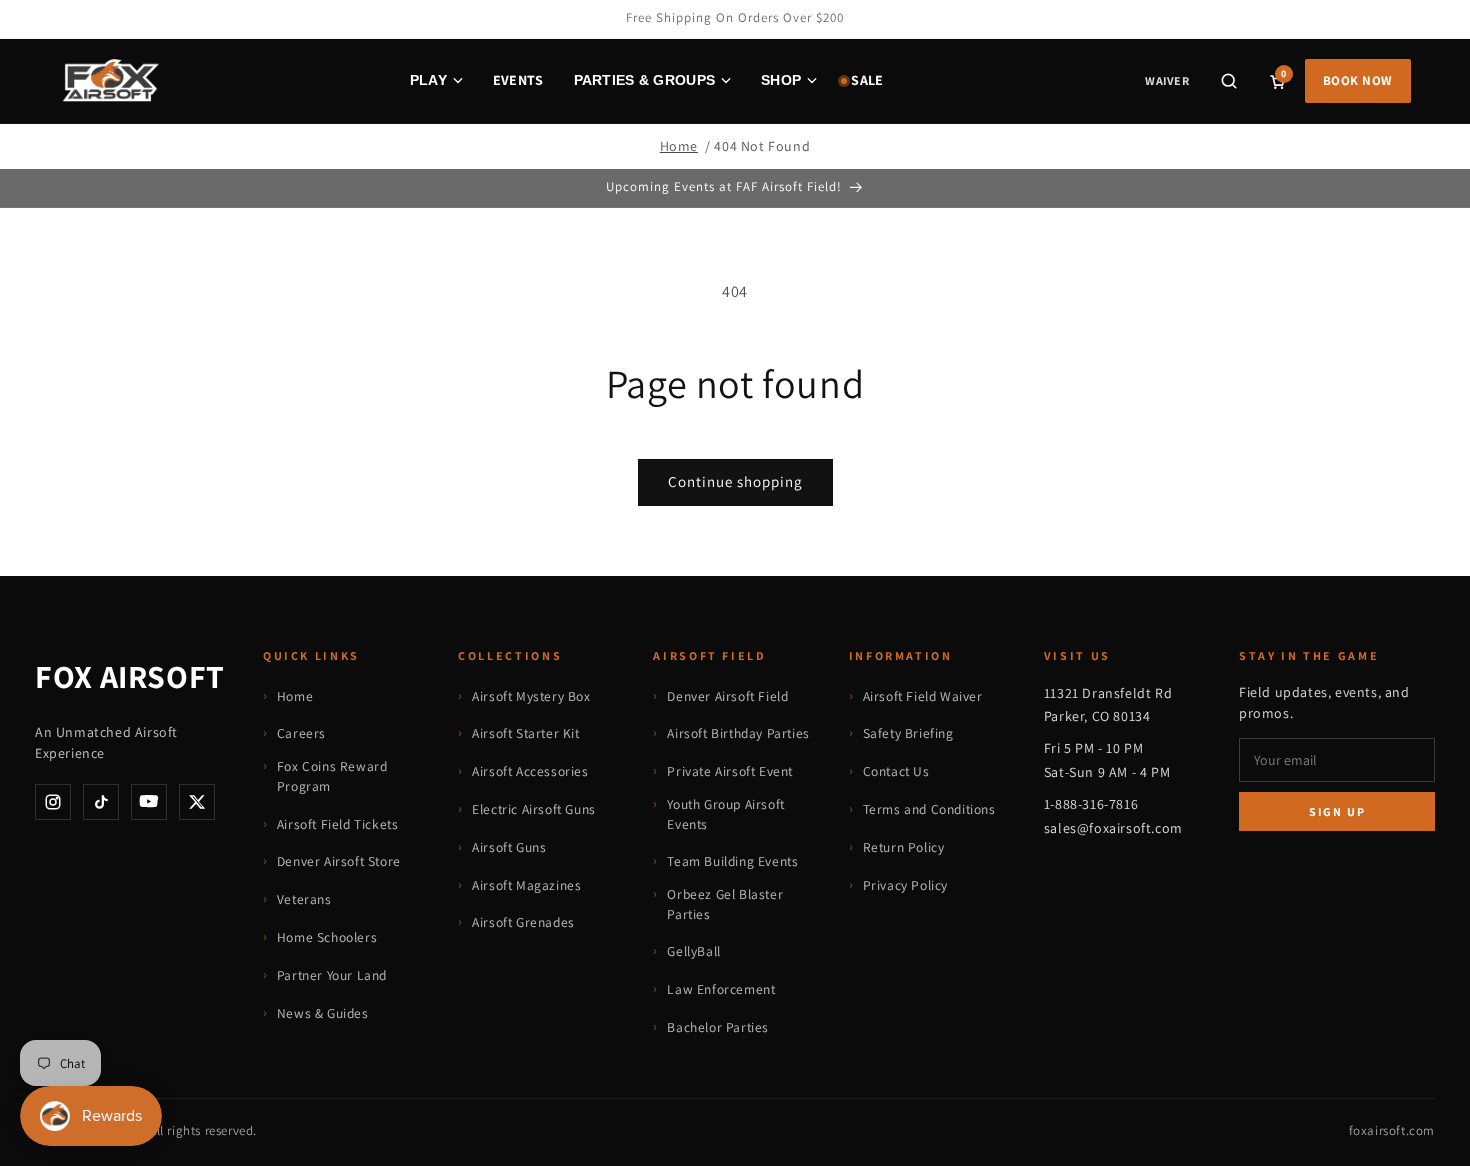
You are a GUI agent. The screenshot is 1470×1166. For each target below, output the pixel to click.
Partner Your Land (332, 975)
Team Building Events (732, 861)
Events (518, 80)
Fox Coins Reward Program (332, 776)
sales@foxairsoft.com (1113, 828)
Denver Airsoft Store (339, 861)
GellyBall (693, 951)
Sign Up (1337, 811)
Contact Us (896, 771)
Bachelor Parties (718, 1027)
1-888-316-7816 (1091, 804)
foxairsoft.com (1392, 1130)
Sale (867, 80)
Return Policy (904, 847)
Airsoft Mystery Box (531, 696)
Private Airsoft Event (730, 771)
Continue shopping (735, 481)
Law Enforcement (721, 989)
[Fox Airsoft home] (109, 81)
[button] (1229, 81)
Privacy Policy (905, 885)
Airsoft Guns (509, 847)
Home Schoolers (327, 937)
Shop (781, 80)
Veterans (304, 899)
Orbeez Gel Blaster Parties (725, 904)
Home (679, 146)
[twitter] (197, 802)
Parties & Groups (644, 80)
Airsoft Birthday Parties (738, 733)
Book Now (1358, 80)
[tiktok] (101, 802)
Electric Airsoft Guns (534, 809)
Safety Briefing (908, 733)
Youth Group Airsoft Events (725, 814)
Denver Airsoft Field (727, 696)
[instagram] (53, 802)
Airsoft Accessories (530, 771)
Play (428, 80)
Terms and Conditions (929, 809)
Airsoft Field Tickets (338, 824)
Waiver (1166, 80)
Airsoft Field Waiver (923, 696)
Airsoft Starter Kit (525, 733)
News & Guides (323, 1013)
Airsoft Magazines (526, 885)
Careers (301, 733)
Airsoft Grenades (523, 922)
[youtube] (149, 802)
